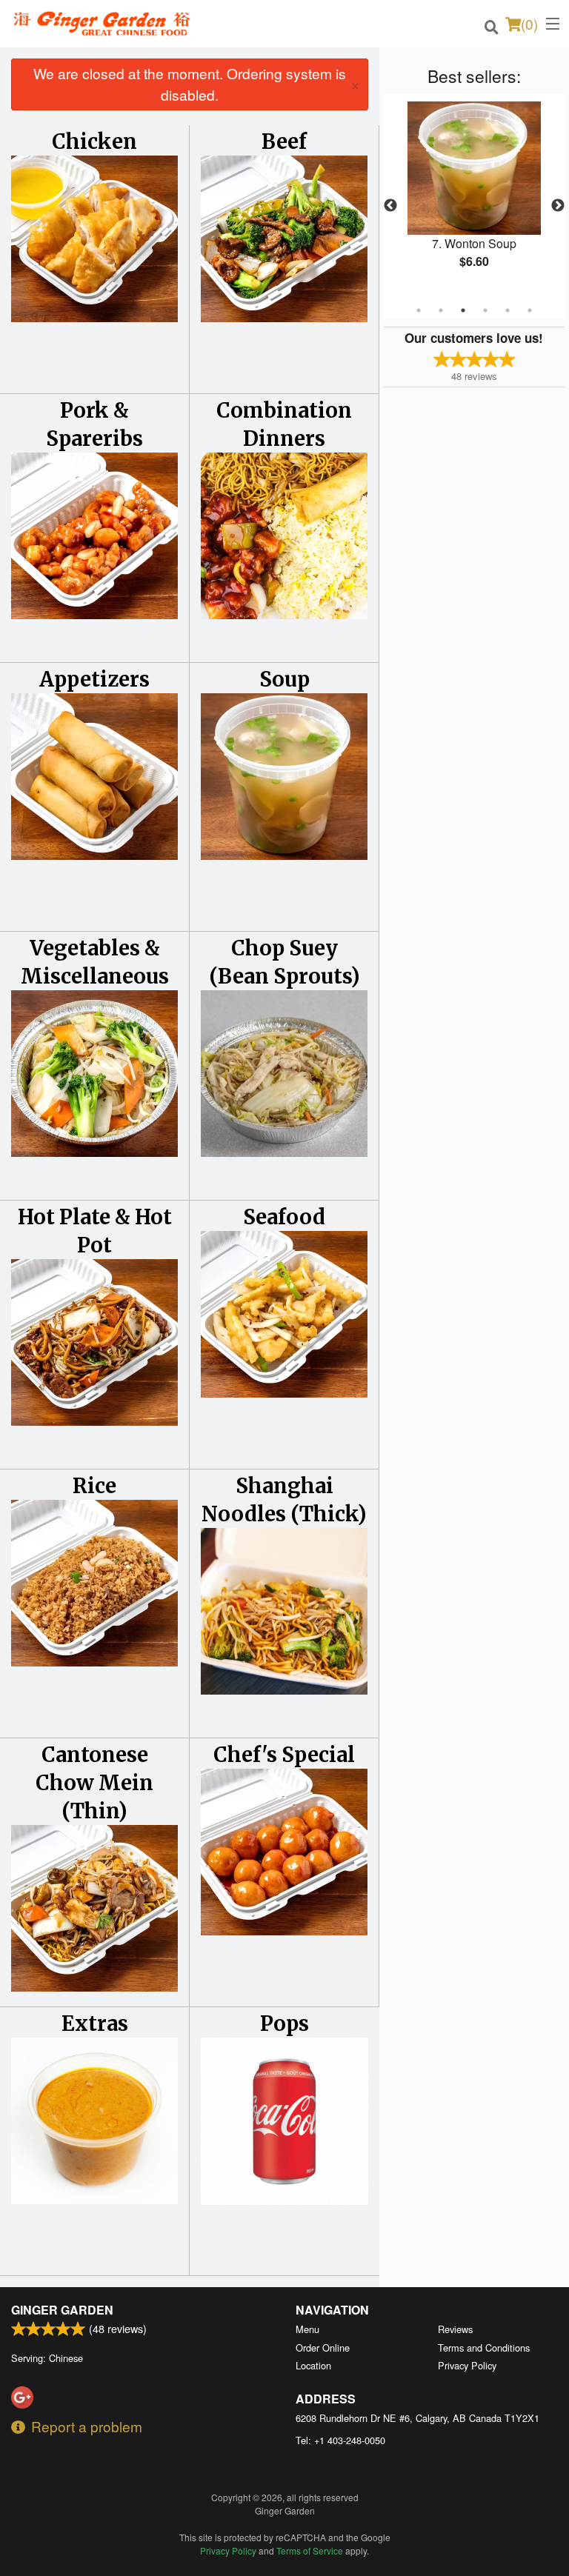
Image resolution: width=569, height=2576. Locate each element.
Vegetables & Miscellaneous (95, 962)
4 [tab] (485, 310)
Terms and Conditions (484, 2348)
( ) (529, 23)
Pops (284, 2023)
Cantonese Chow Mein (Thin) (94, 1783)
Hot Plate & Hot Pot (95, 1231)
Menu (307, 2329)
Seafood (284, 1217)
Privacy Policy (467, 2365)
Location (313, 2365)
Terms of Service (310, 2550)
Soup (284, 679)
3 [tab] (463, 310)
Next (558, 206)
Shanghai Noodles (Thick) (284, 1500)
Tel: (340, 2440)
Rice (94, 1486)
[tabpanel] (474, 197)
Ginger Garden (62, 2310)
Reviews (455, 2329)
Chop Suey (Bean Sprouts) (284, 962)
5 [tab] (508, 310)
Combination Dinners (284, 424)
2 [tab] (441, 310)
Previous (390, 206)
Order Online (323, 2348)
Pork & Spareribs (94, 424)
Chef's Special (284, 1755)
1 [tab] (419, 310)
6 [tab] (530, 310)
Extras (95, 2023)
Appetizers (94, 679)
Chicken (94, 141)
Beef (284, 141)
